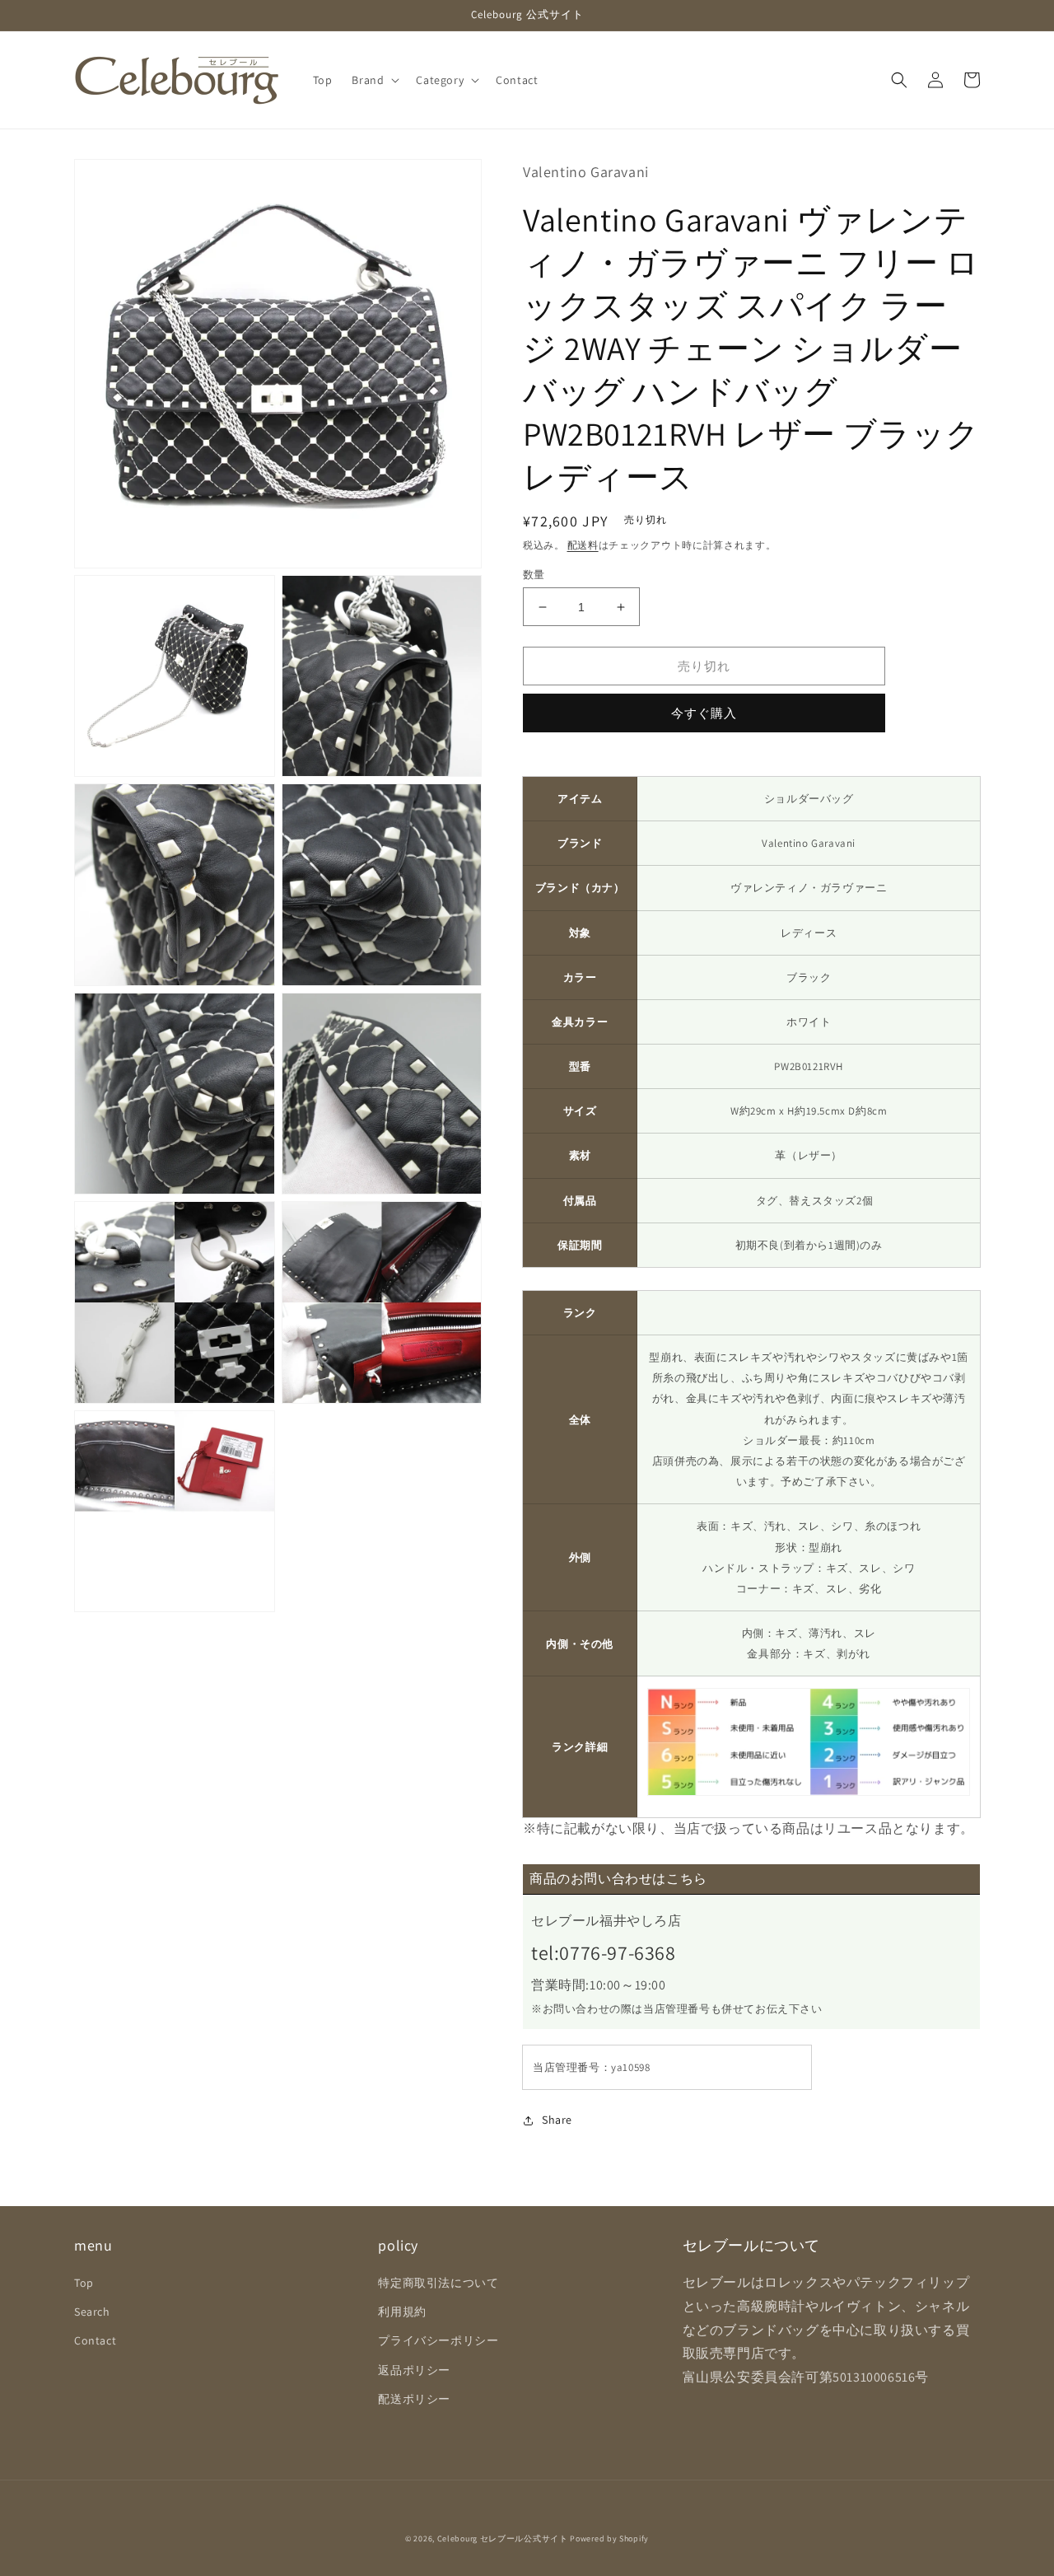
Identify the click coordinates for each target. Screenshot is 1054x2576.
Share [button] (557, 2120)
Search (92, 2312)
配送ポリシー (414, 2399)
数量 (534, 575)
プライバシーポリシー (438, 2340)
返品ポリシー (414, 2370)
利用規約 (402, 2312)
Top (84, 2283)
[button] (374, 80)
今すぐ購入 (704, 713)
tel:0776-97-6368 (604, 1952)
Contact (95, 2340)
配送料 (583, 545)
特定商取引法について (438, 2283)
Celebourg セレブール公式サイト (503, 2539)
